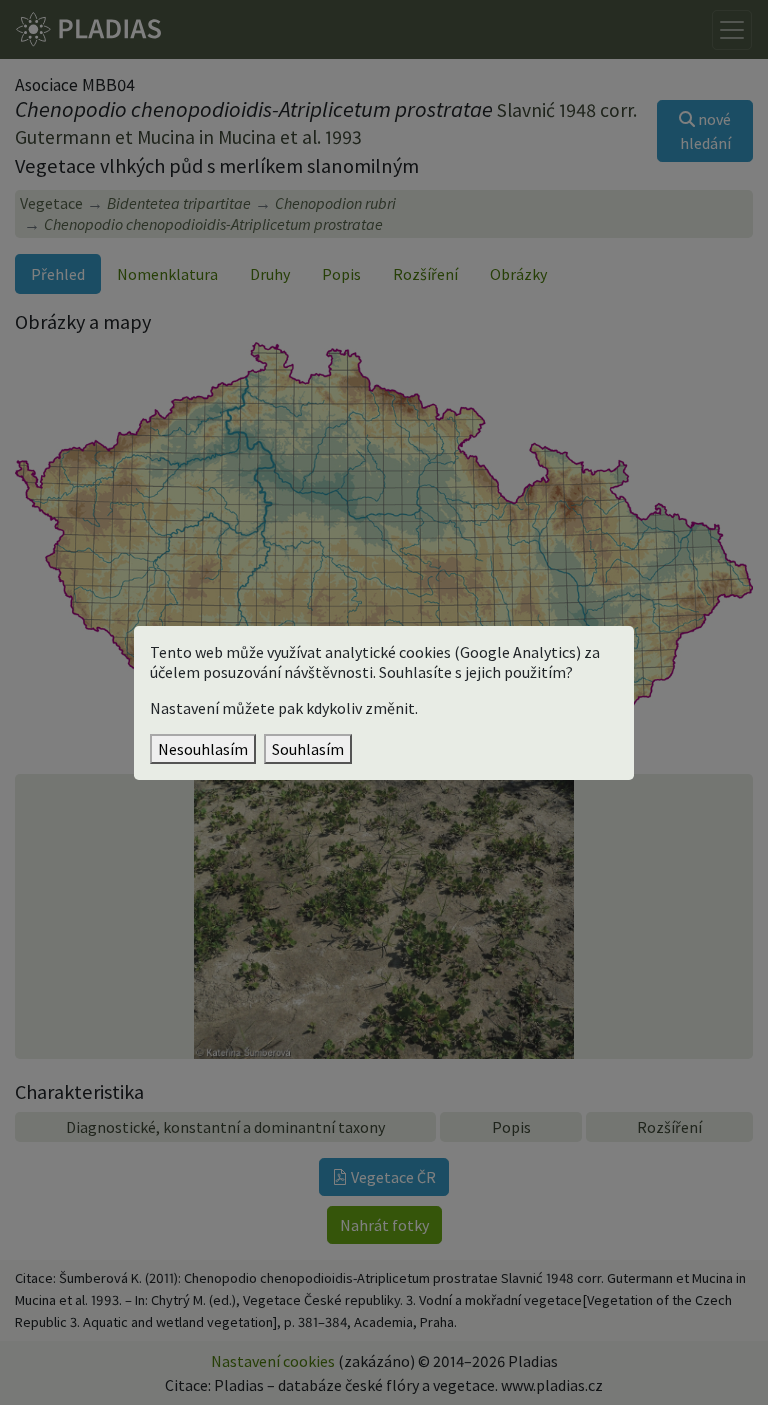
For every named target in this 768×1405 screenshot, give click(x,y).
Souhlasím (308, 749)
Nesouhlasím (203, 749)
